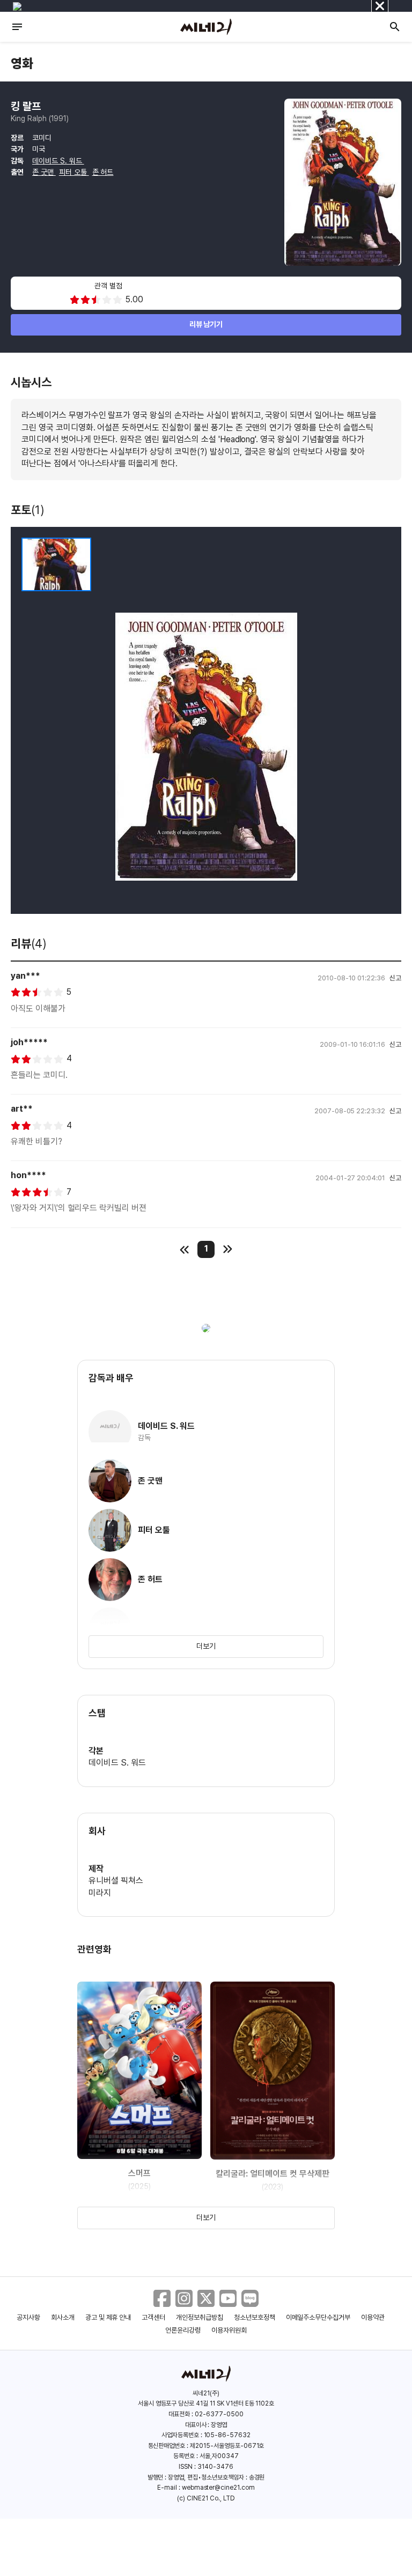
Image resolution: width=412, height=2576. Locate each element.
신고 (395, 978)
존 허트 (103, 172)
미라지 (100, 1893)
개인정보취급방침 (200, 2317)
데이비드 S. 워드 (58, 161)
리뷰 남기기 (206, 324)
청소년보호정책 (255, 2317)
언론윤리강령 (183, 2330)
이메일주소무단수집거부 (318, 2317)
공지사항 (28, 2317)
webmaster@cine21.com (218, 2488)
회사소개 (63, 2317)
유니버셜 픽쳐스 (116, 1881)
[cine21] (206, 27)
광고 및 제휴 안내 (108, 2317)
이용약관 (373, 2317)
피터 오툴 (74, 172)
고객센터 (153, 2317)
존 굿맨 (44, 172)
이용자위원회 (229, 2330)
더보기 (206, 1646)
